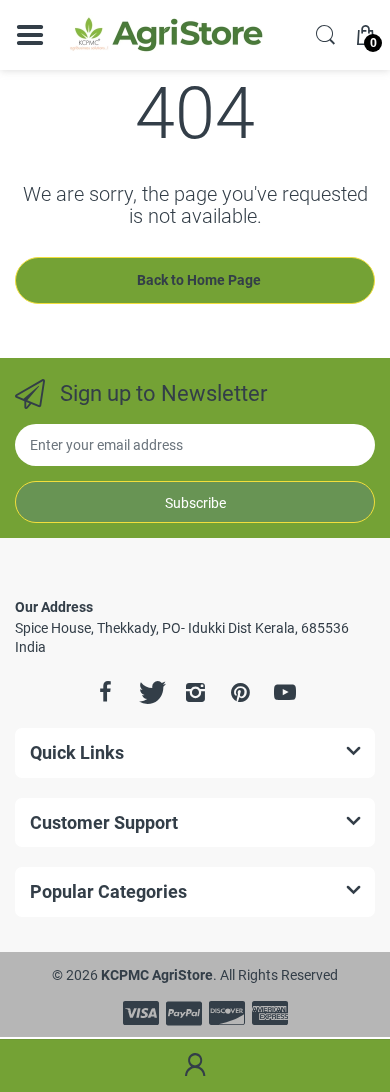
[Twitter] (150, 692)
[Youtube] (285, 692)
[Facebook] (105, 692)
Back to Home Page (199, 280)
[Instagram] (195, 692)
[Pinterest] (240, 692)
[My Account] (195, 1066)
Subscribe (195, 503)
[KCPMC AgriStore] (165, 35)
